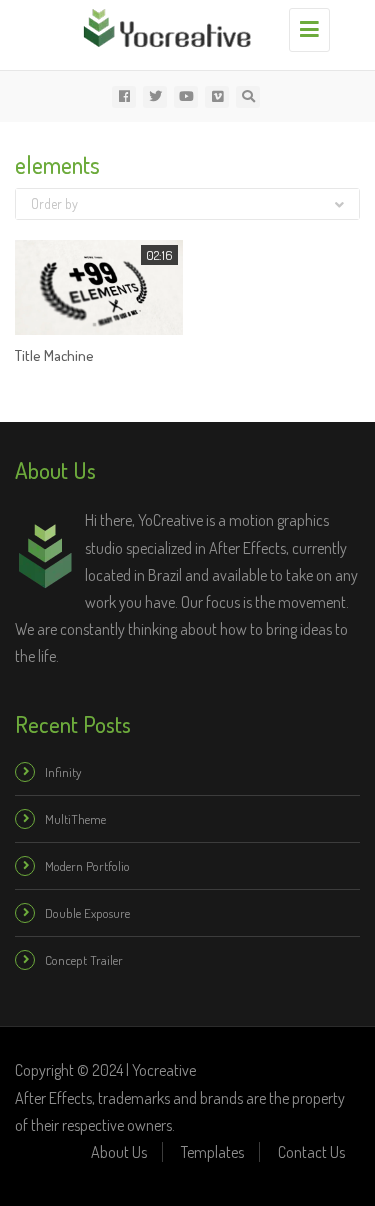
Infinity (63, 772)
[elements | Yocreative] (182, 25)
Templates (212, 1152)
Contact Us (311, 1152)
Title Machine (54, 355)
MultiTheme (75, 819)
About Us (119, 1152)
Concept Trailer (84, 960)
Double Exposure (87, 913)
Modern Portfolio (87, 866)
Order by (54, 203)
